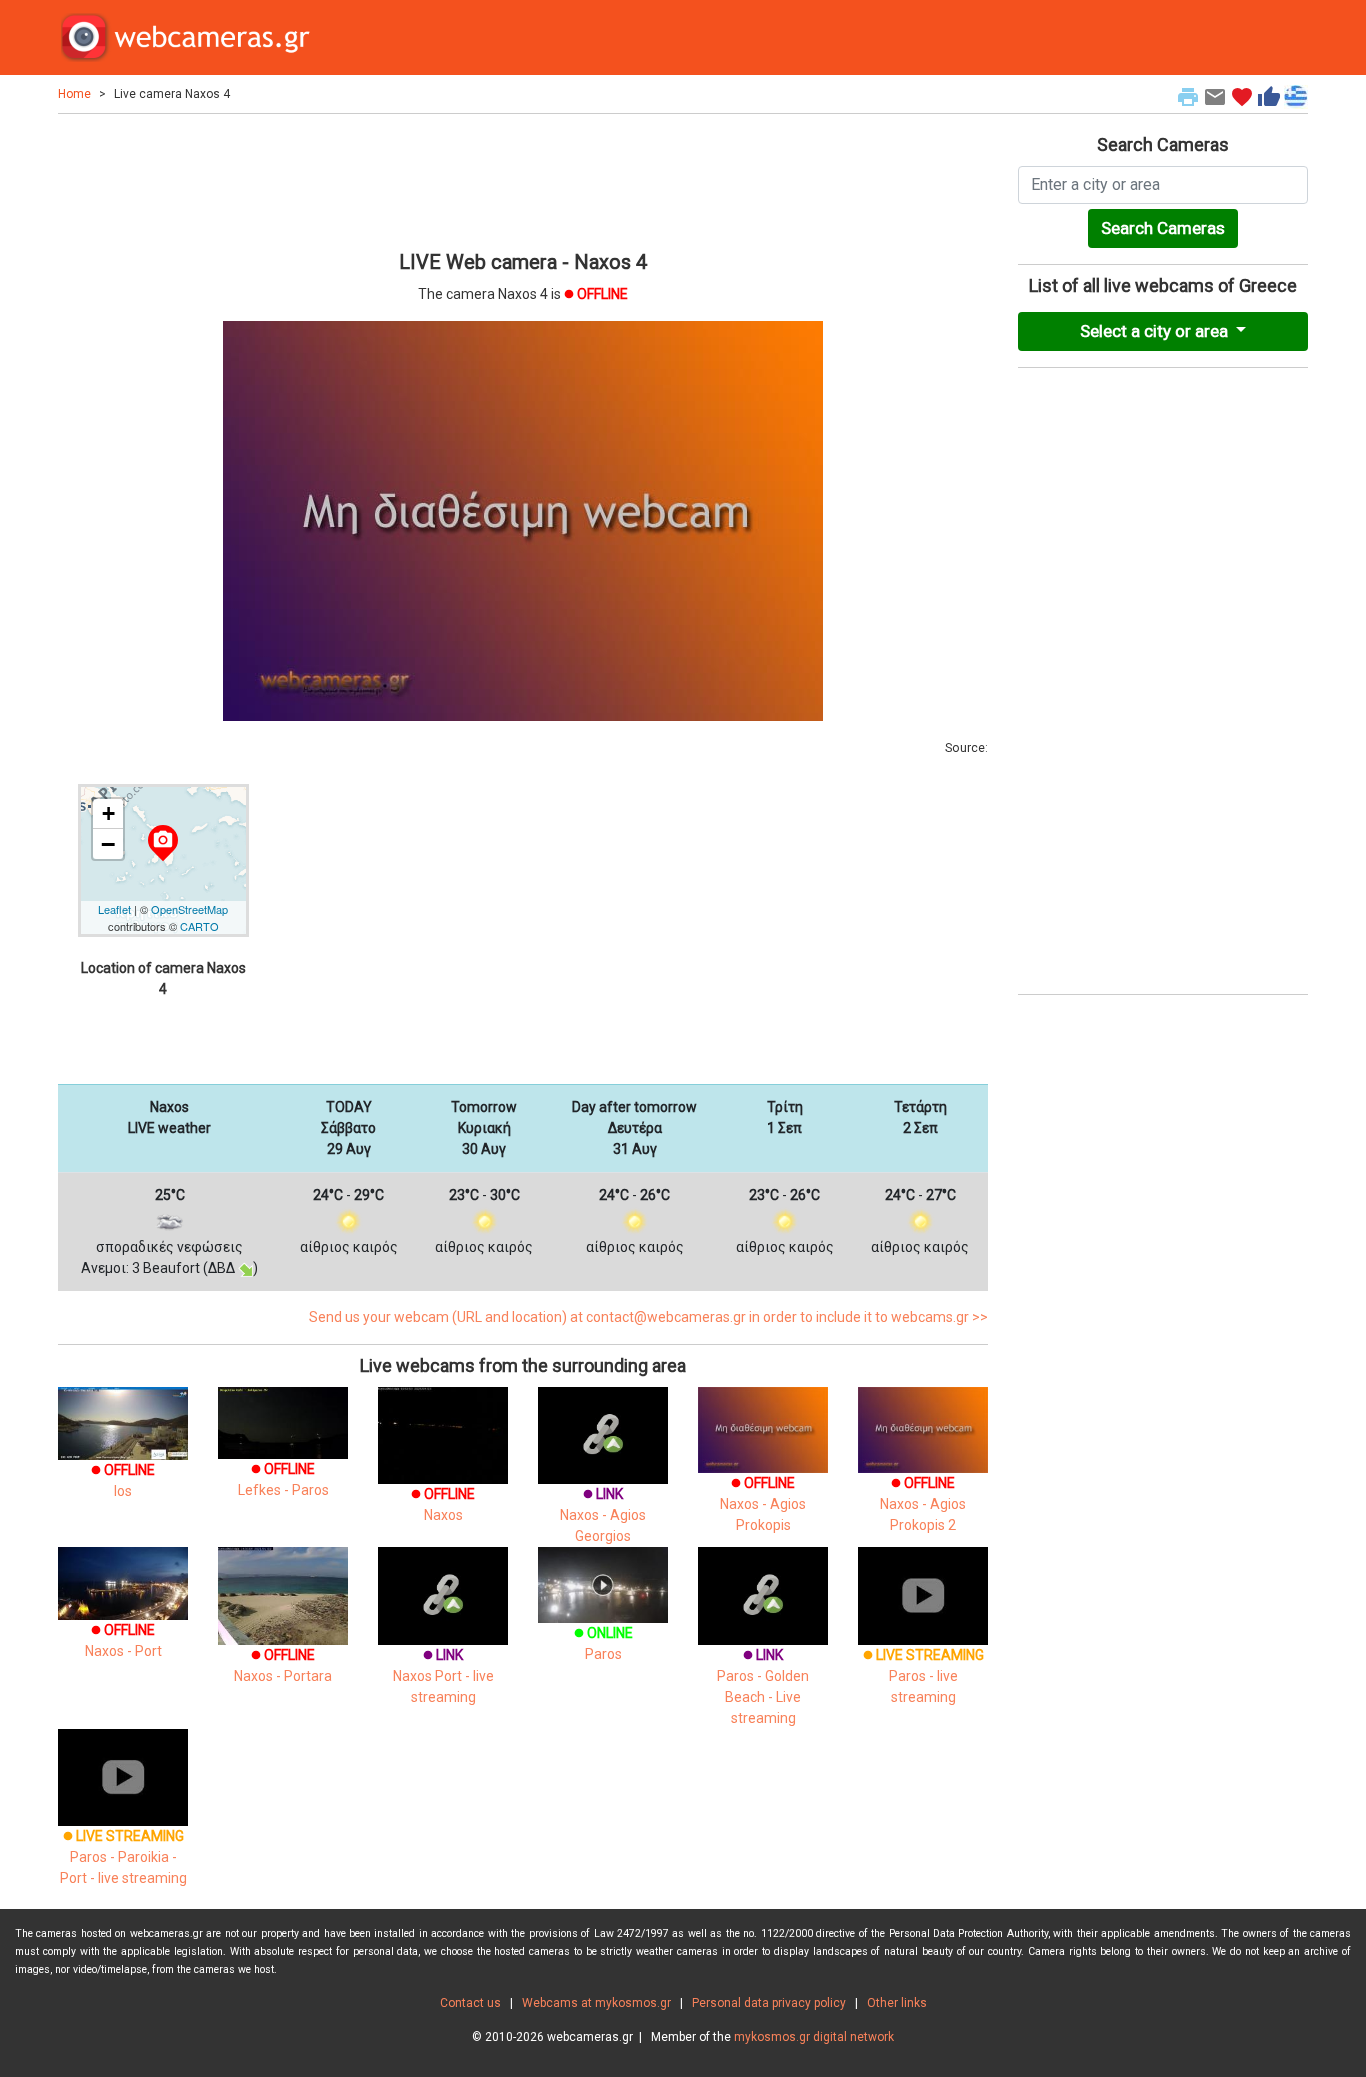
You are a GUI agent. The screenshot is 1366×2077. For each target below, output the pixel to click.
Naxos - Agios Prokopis (763, 1504)
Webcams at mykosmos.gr (596, 2003)
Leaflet (114, 909)
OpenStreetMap (189, 909)
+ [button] (108, 813)
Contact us (470, 2003)
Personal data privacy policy (769, 2003)
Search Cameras (1163, 228)
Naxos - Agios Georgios (603, 1515)
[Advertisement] (523, 179)
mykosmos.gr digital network (814, 2037)
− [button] (108, 844)
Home (74, 94)
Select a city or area (1156, 331)
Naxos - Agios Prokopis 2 (923, 1504)
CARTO (199, 926)
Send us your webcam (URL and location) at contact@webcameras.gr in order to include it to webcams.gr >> (648, 1317)
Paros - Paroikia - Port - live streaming (123, 1857)
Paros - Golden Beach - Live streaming (763, 1686)
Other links (897, 2003)
